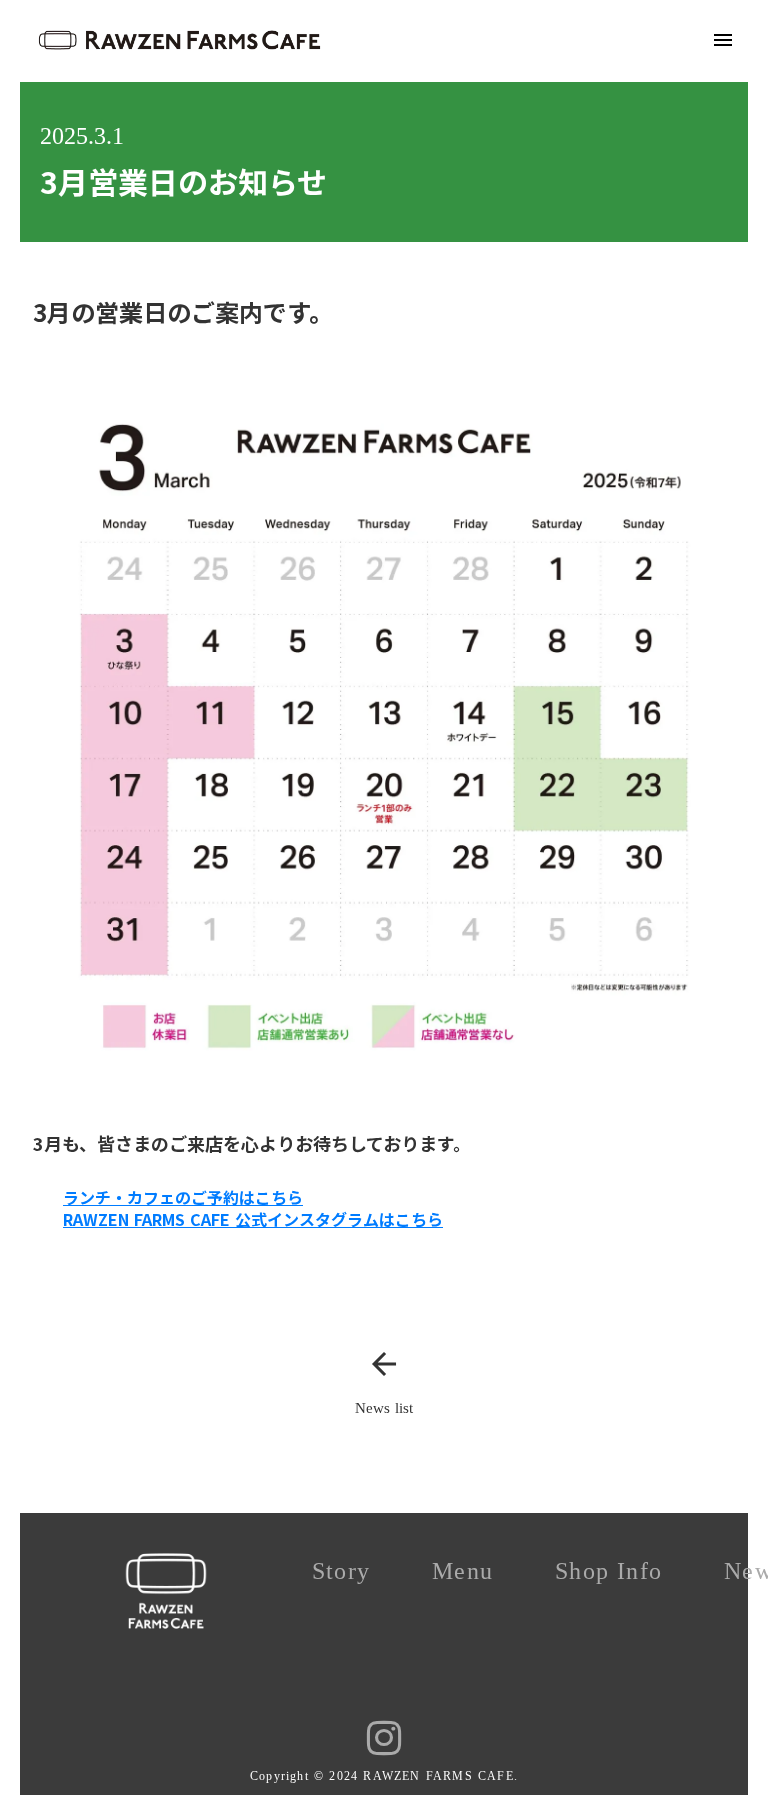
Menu (462, 1571)
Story (341, 1571)
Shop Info (608, 1571)
